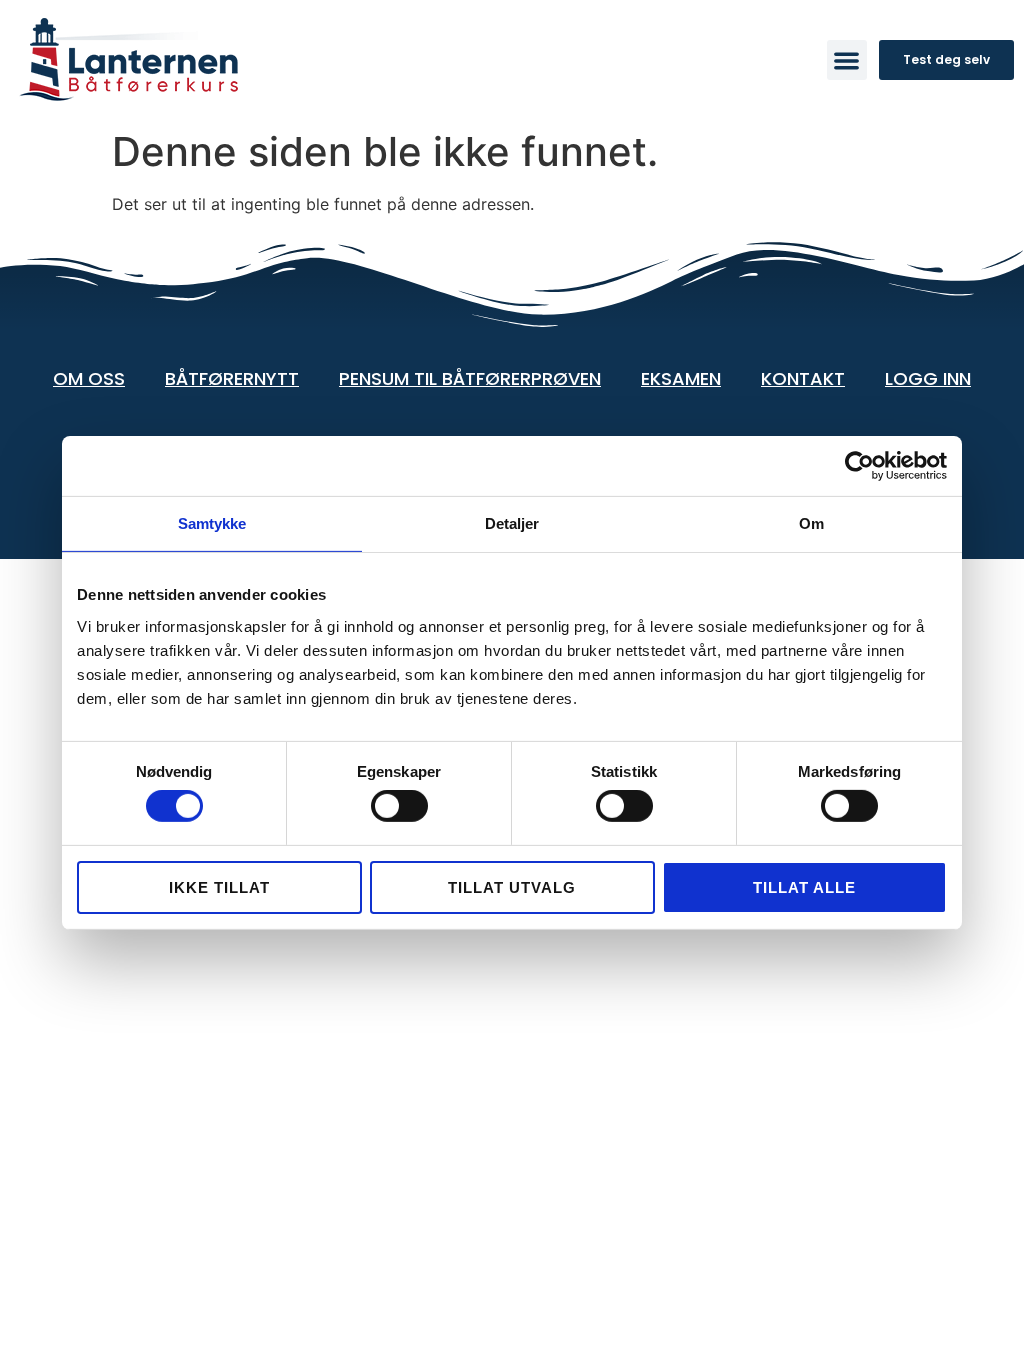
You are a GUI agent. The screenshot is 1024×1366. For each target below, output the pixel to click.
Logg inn (928, 378)
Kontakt (803, 378)
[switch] (399, 806)
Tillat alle (804, 887)
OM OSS (89, 378)
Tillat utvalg (512, 887)
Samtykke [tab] (212, 523)
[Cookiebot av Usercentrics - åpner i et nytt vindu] (859, 466)
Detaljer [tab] (512, 523)
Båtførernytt (232, 378)
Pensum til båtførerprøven (470, 378)
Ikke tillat (219, 887)
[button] (847, 60)
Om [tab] (811, 523)
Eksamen (681, 378)
